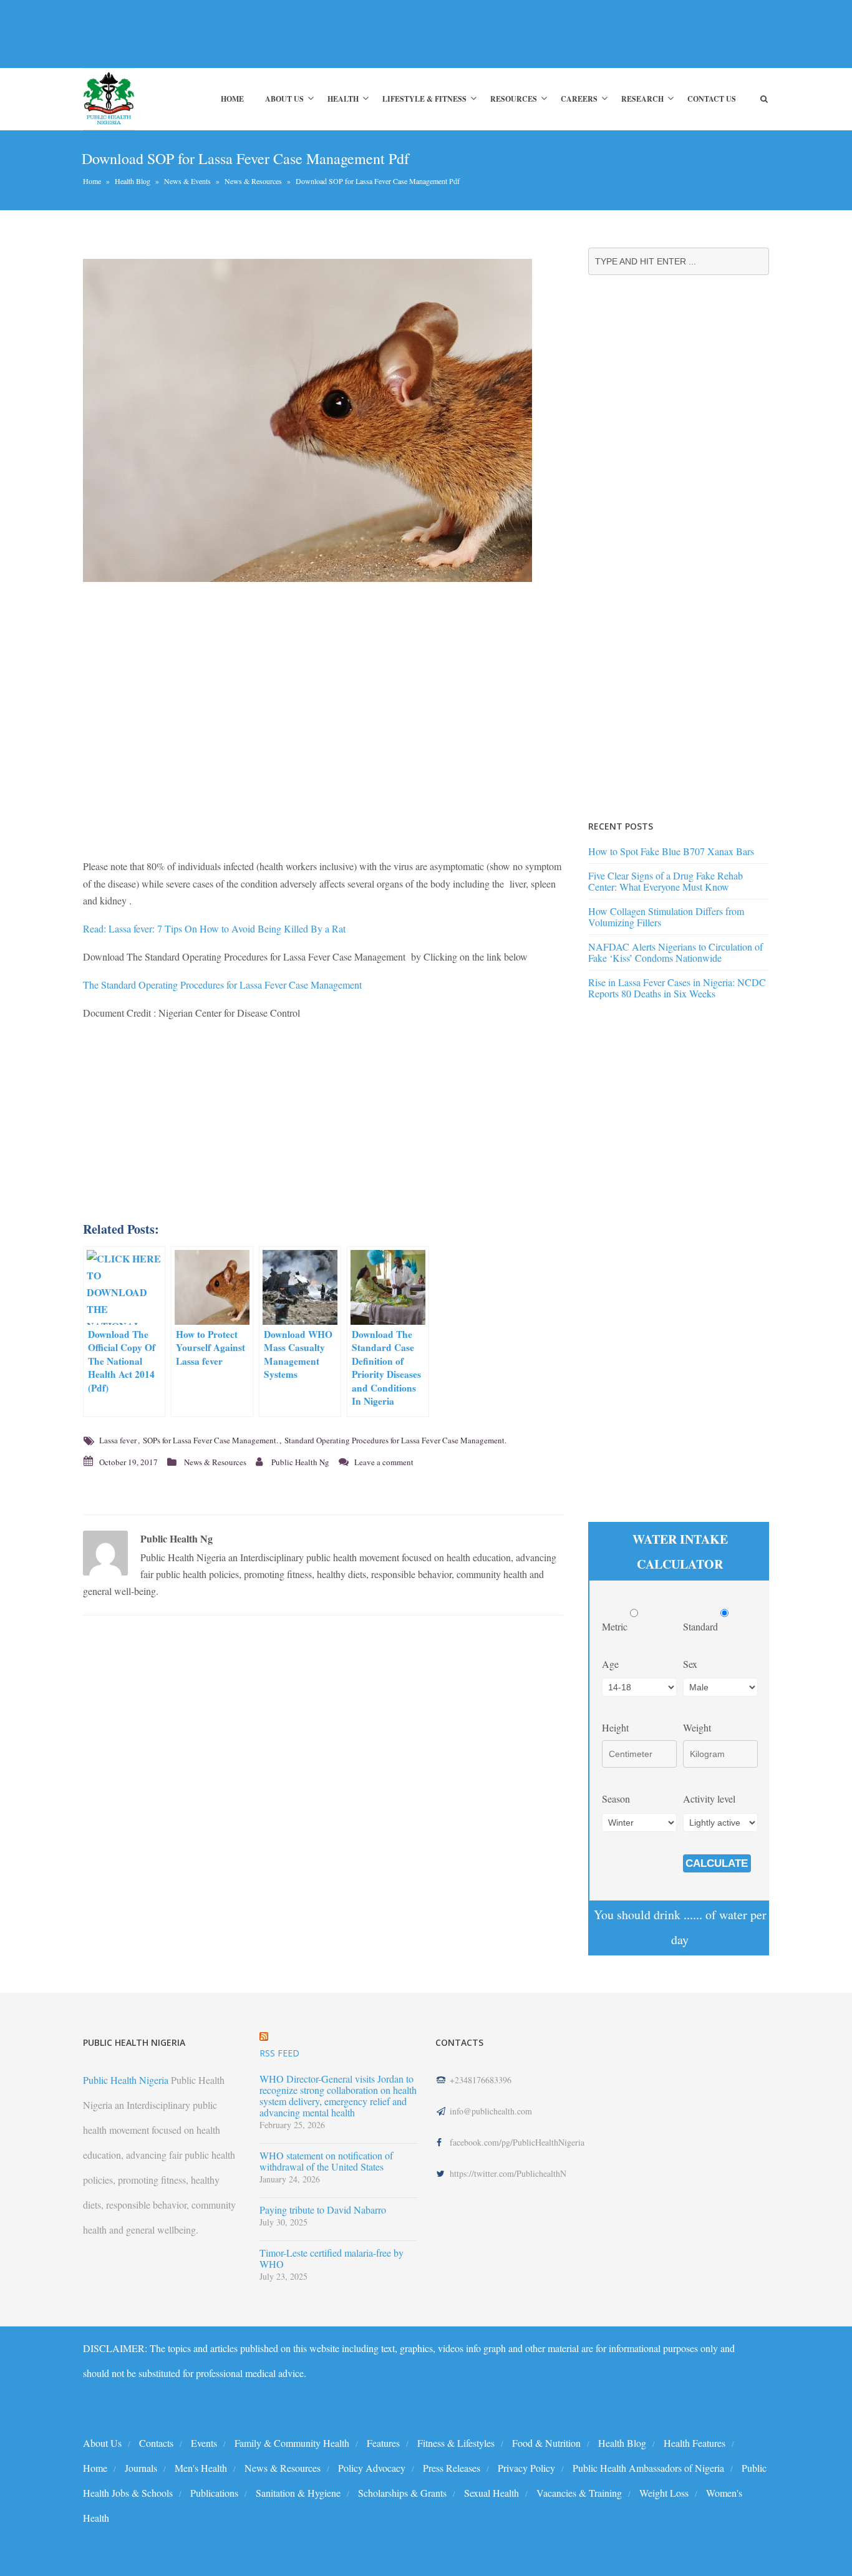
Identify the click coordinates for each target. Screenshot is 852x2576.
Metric (616, 1626)
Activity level (709, 1799)
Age (610, 1664)
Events (204, 2443)
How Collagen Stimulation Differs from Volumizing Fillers (666, 917)
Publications (214, 2493)
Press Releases (452, 2468)
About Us (284, 99)
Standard (702, 1626)
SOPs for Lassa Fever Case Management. (211, 1440)
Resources (514, 99)
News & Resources (253, 181)
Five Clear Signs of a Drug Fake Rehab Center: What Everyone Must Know (666, 881)
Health (343, 99)
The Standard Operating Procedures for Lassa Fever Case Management (222, 985)
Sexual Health (491, 2493)
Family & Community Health (292, 2443)
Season (616, 1799)
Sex (690, 1664)
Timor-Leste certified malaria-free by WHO (332, 2259)
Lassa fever (118, 1440)
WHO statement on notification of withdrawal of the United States (326, 2161)
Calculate (717, 1863)
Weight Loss (664, 2493)
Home (232, 99)
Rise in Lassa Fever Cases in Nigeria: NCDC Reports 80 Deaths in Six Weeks (677, 988)
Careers (579, 99)
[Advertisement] (310, 34)
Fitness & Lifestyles (456, 2443)
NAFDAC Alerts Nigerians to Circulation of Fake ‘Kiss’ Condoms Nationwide (675, 952)
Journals (141, 2468)
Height (615, 1727)
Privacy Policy (526, 2468)
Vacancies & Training (579, 2493)
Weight (697, 1727)
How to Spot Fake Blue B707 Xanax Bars (671, 851)
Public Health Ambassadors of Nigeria (648, 2468)
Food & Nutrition (546, 2443)
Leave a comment (384, 1462)
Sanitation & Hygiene (298, 2493)
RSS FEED (279, 2053)
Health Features (695, 2443)
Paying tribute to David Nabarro (323, 2210)
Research (642, 99)
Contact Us (712, 99)
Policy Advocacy (372, 2468)
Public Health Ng (300, 1462)
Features (383, 2443)
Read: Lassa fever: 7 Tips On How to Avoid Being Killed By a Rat (214, 928)
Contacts (156, 2443)
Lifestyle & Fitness (424, 99)
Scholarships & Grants (402, 2493)
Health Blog (133, 181)
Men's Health (201, 2468)
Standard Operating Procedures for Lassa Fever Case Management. (395, 1440)
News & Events (187, 181)
